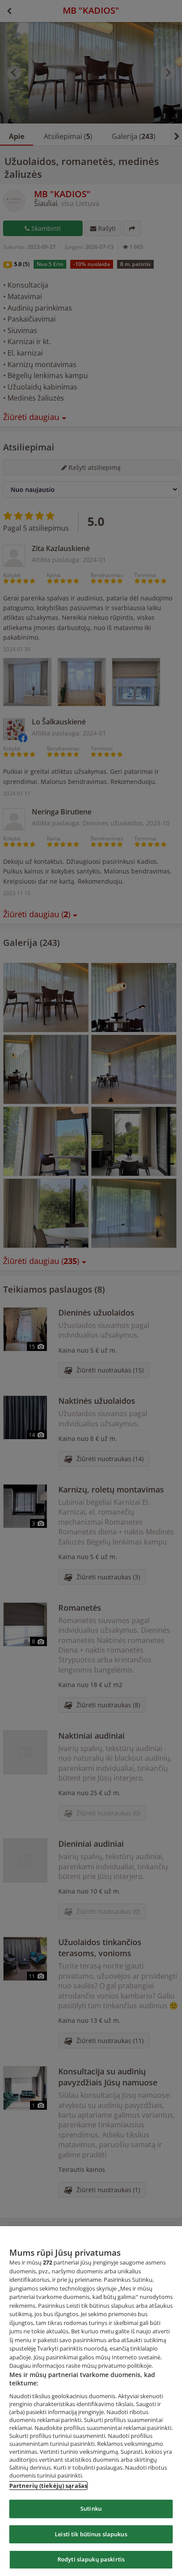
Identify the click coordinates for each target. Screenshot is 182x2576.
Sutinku (91, 2509)
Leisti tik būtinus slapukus (91, 2534)
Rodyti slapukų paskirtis (91, 2559)
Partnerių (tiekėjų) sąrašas (48, 2486)
